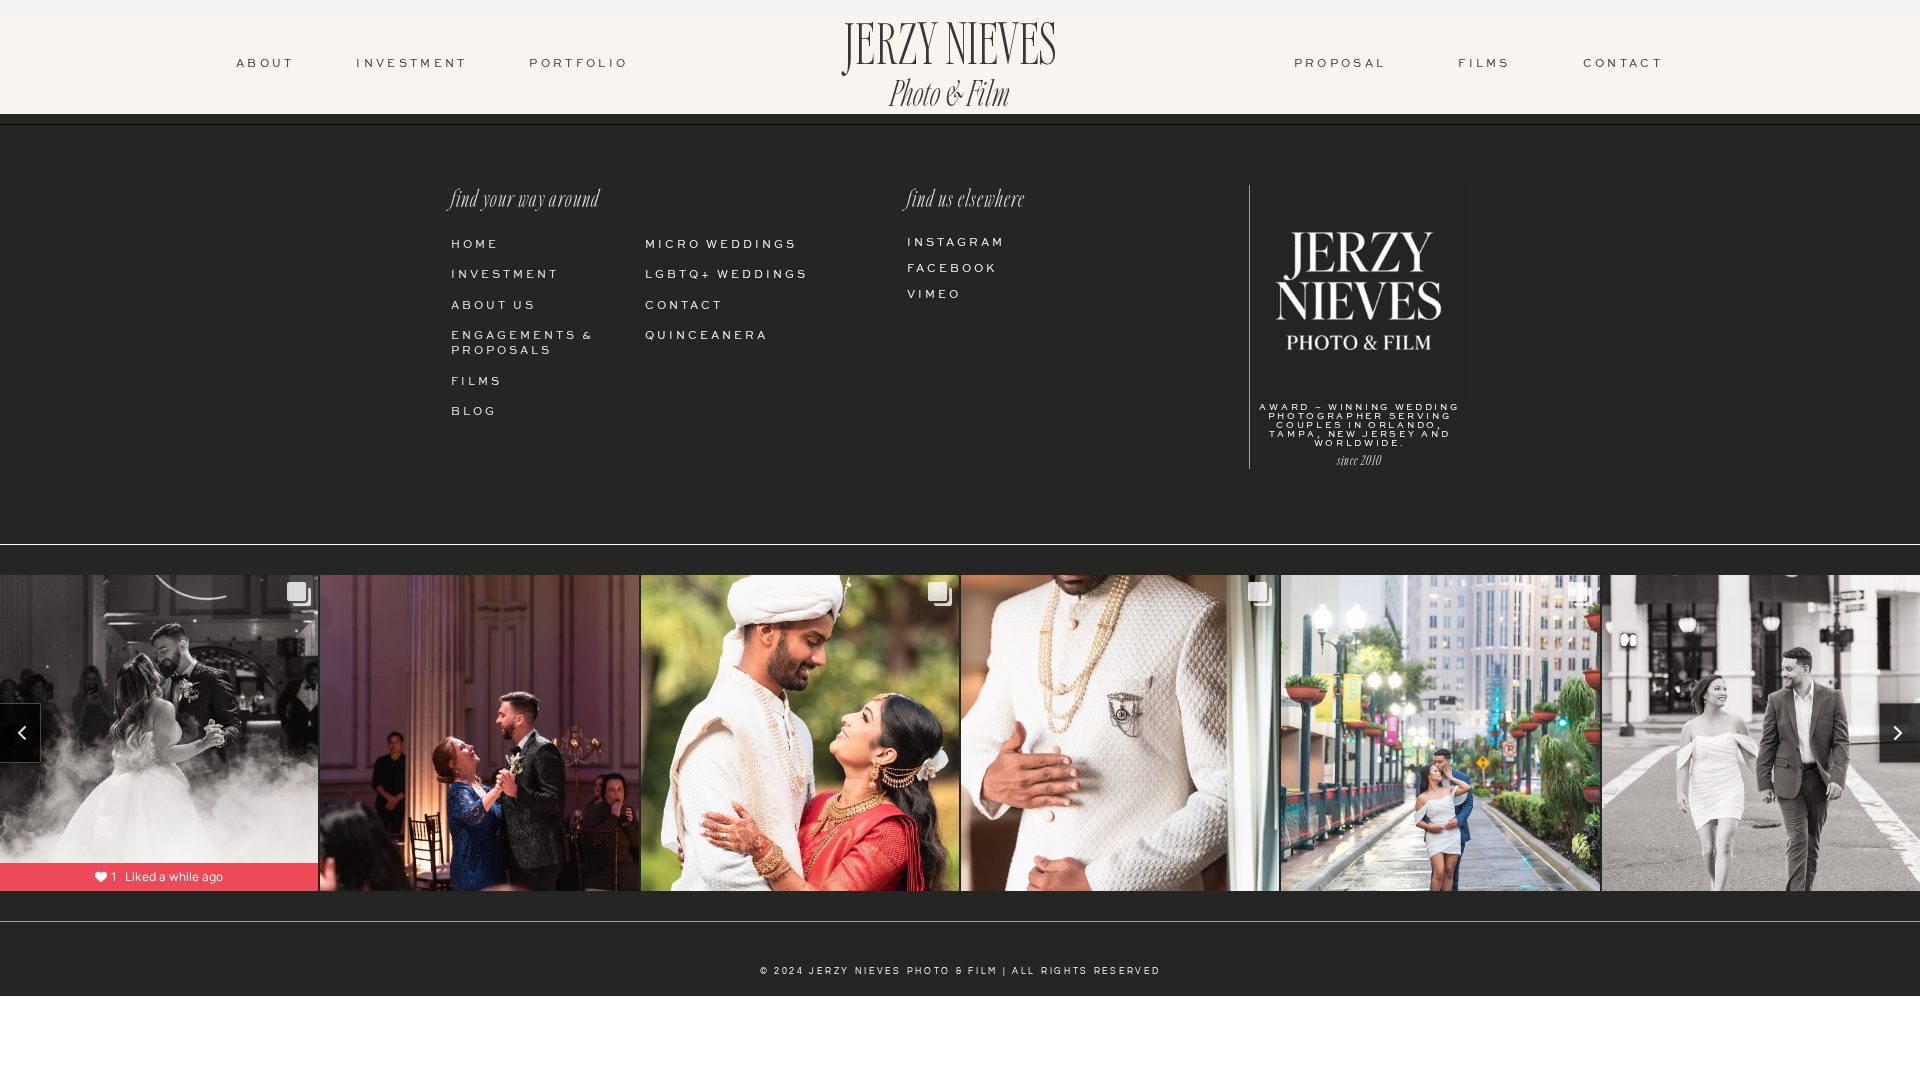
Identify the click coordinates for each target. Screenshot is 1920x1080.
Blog (474, 412)
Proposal (1340, 64)
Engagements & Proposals (522, 344)
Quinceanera (706, 336)
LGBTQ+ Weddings (726, 275)
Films (1484, 64)
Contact (1623, 64)
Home (475, 245)
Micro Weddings (721, 245)
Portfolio (578, 64)
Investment (411, 64)
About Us (493, 306)
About (265, 64)
